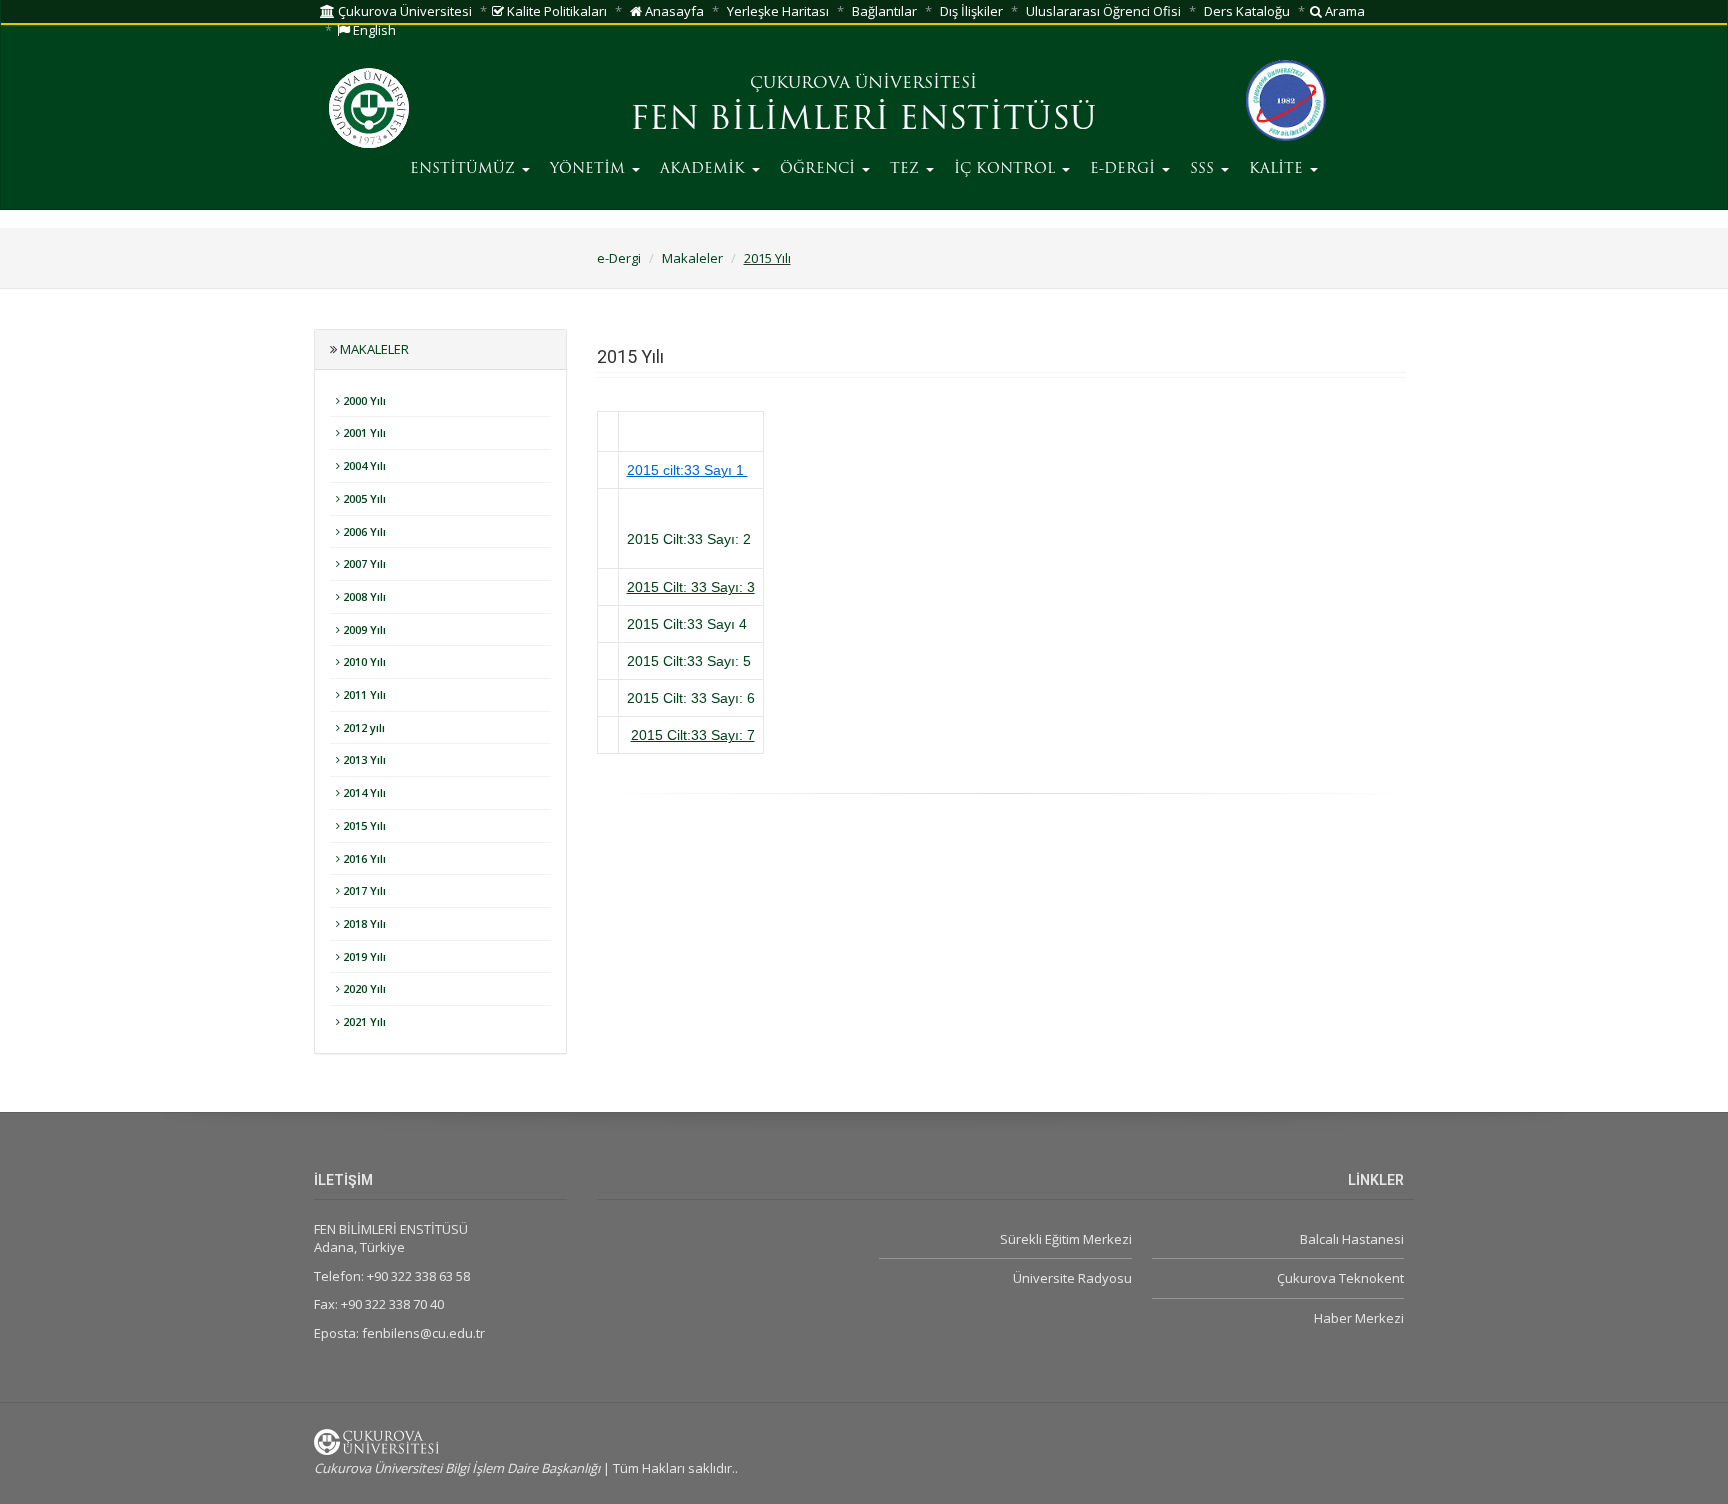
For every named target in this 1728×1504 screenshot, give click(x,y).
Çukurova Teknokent (1340, 1278)
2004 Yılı (363, 465)
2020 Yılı (363, 988)
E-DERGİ (1125, 169)
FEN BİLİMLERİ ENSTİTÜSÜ (863, 121)
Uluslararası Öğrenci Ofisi (1103, 11)
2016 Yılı (363, 858)
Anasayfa (673, 11)
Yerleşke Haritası (778, 11)
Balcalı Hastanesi (1352, 1239)
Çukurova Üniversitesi (403, 11)
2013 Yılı (363, 759)
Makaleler (692, 258)
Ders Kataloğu (1247, 11)
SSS (1204, 169)
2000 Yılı (363, 400)
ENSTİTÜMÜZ (465, 169)
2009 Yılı (363, 629)
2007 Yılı (363, 563)
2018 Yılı (363, 923)
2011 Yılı (363, 694)
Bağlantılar (884, 11)
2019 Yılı (363, 956)
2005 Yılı (363, 498)
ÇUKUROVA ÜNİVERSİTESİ (863, 84)
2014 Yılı (363, 792)
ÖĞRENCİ (820, 169)
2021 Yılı (363, 1021)
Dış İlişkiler (971, 11)
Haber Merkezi (1359, 1318)
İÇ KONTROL (1007, 169)
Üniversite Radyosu (1072, 1278)
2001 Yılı (363, 432)
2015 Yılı (767, 258)
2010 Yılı (363, 661)
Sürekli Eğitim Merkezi (1065, 1239)
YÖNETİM (590, 169)
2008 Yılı (363, 596)
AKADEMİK (705, 169)
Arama (1343, 11)
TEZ (907, 169)
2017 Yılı (363, 890)
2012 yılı (362, 727)
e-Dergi (619, 258)
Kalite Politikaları (555, 11)
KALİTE (1278, 169)
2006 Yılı (363, 531)
